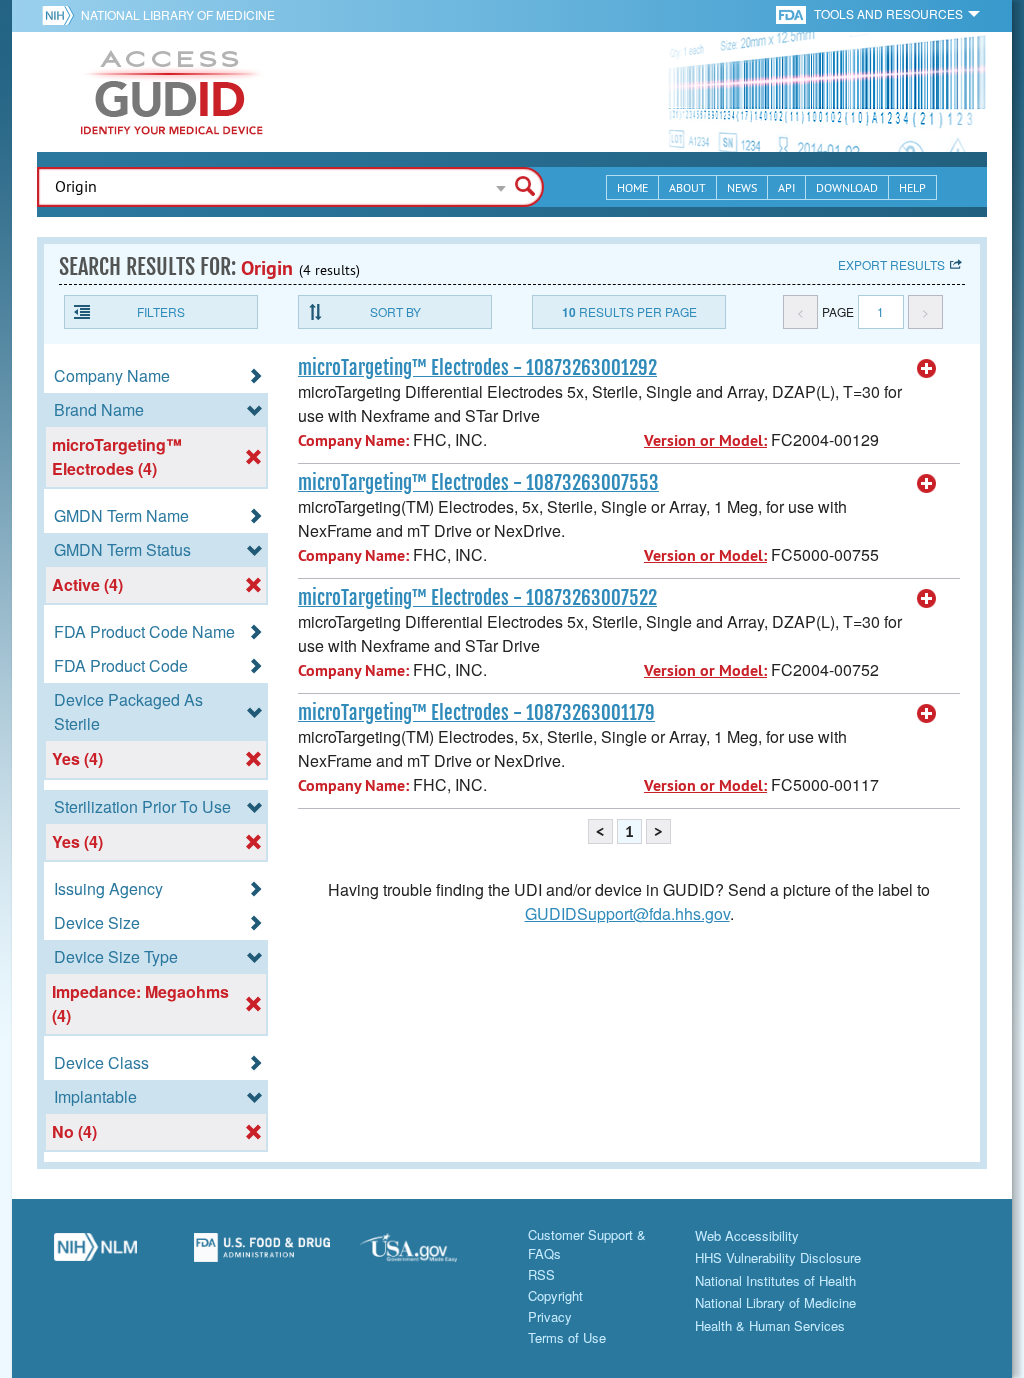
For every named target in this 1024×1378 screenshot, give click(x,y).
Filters (161, 311)
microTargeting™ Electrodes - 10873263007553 (478, 483)
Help (912, 187)
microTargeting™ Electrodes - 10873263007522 (477, 598)
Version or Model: (705, 440)
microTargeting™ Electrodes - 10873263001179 (476, 713)
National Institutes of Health (775, 1280)
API (786, 187)
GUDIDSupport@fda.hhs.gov (627, 913)
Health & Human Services (770, 1325)
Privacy (550, 1316)
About (687, 187)
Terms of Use (567, 1337)
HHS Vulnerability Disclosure (778, 1257)
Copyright (555, 1295)
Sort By (395, 311)
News (742, 187)
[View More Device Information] (927, 369)
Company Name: (353, 440)
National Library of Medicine (178, 14)
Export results (891, 264)
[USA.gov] (428, 1255)
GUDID (172, 92)
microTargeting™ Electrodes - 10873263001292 (477, 368)
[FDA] (792, 13)
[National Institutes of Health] (61, 15)
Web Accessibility (747, 1235)
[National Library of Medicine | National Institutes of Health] (95, 1255)
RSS (541, 1274)
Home (632, 187)
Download (847, 187)
